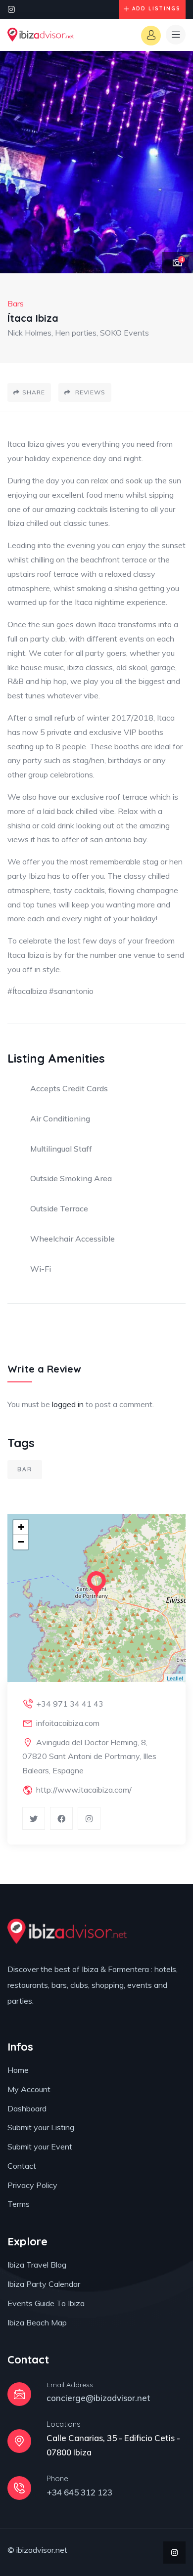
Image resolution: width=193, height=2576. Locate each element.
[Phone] (19, 2488)
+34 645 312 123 (79, 2492)
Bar (25, 1469)
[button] (176, 163)
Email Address (70, 2385)
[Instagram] (11, 9)
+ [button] (21, 1527)
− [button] (21, 1542)
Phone (57, 2478)
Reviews (89, 392)
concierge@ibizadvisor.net (98, 2398)
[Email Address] (19, 2394)
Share (34, 392)
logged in (68, 1404)
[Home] (41, 35)
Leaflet (175, 1678)
